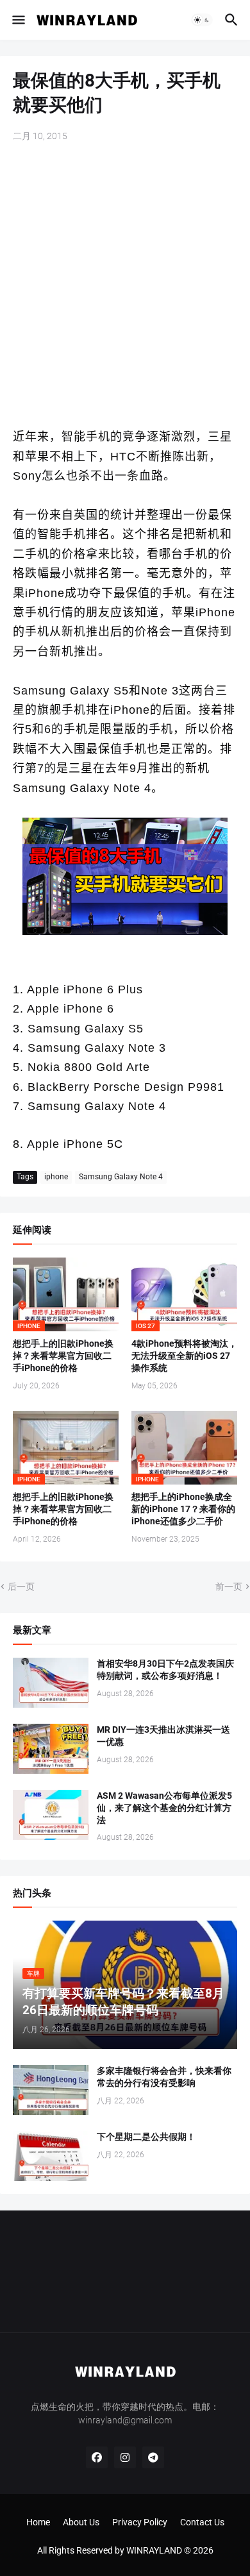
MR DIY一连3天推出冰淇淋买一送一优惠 (163, 1736)
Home (38, 2522)
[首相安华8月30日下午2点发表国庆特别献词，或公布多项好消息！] (51, 1683)
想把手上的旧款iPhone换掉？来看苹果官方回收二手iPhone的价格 (63, 1356)
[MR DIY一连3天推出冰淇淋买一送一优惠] (51, 1749)
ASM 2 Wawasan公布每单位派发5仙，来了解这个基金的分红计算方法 (164, 1808)
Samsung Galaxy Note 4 (121, 1177)
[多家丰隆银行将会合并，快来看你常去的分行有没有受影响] (51, 2090)
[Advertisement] (125, 286)
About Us (81, 2522)
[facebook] (97, 2457)
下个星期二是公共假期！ (146, 2137)
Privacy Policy (140, 2522)
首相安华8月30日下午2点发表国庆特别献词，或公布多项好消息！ (165, 1670)
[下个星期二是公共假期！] (51, 2156)
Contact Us (202, 2522)
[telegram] (153, 2457)
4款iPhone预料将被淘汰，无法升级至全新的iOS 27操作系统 (184, 1356)
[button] (18, 20)
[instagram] (125, 2457)
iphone (56, 1177)
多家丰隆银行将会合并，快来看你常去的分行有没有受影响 (164, 2077)
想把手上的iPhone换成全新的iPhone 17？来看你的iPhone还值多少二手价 (183, 1509)
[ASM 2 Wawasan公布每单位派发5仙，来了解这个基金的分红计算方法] (51, 1815)
